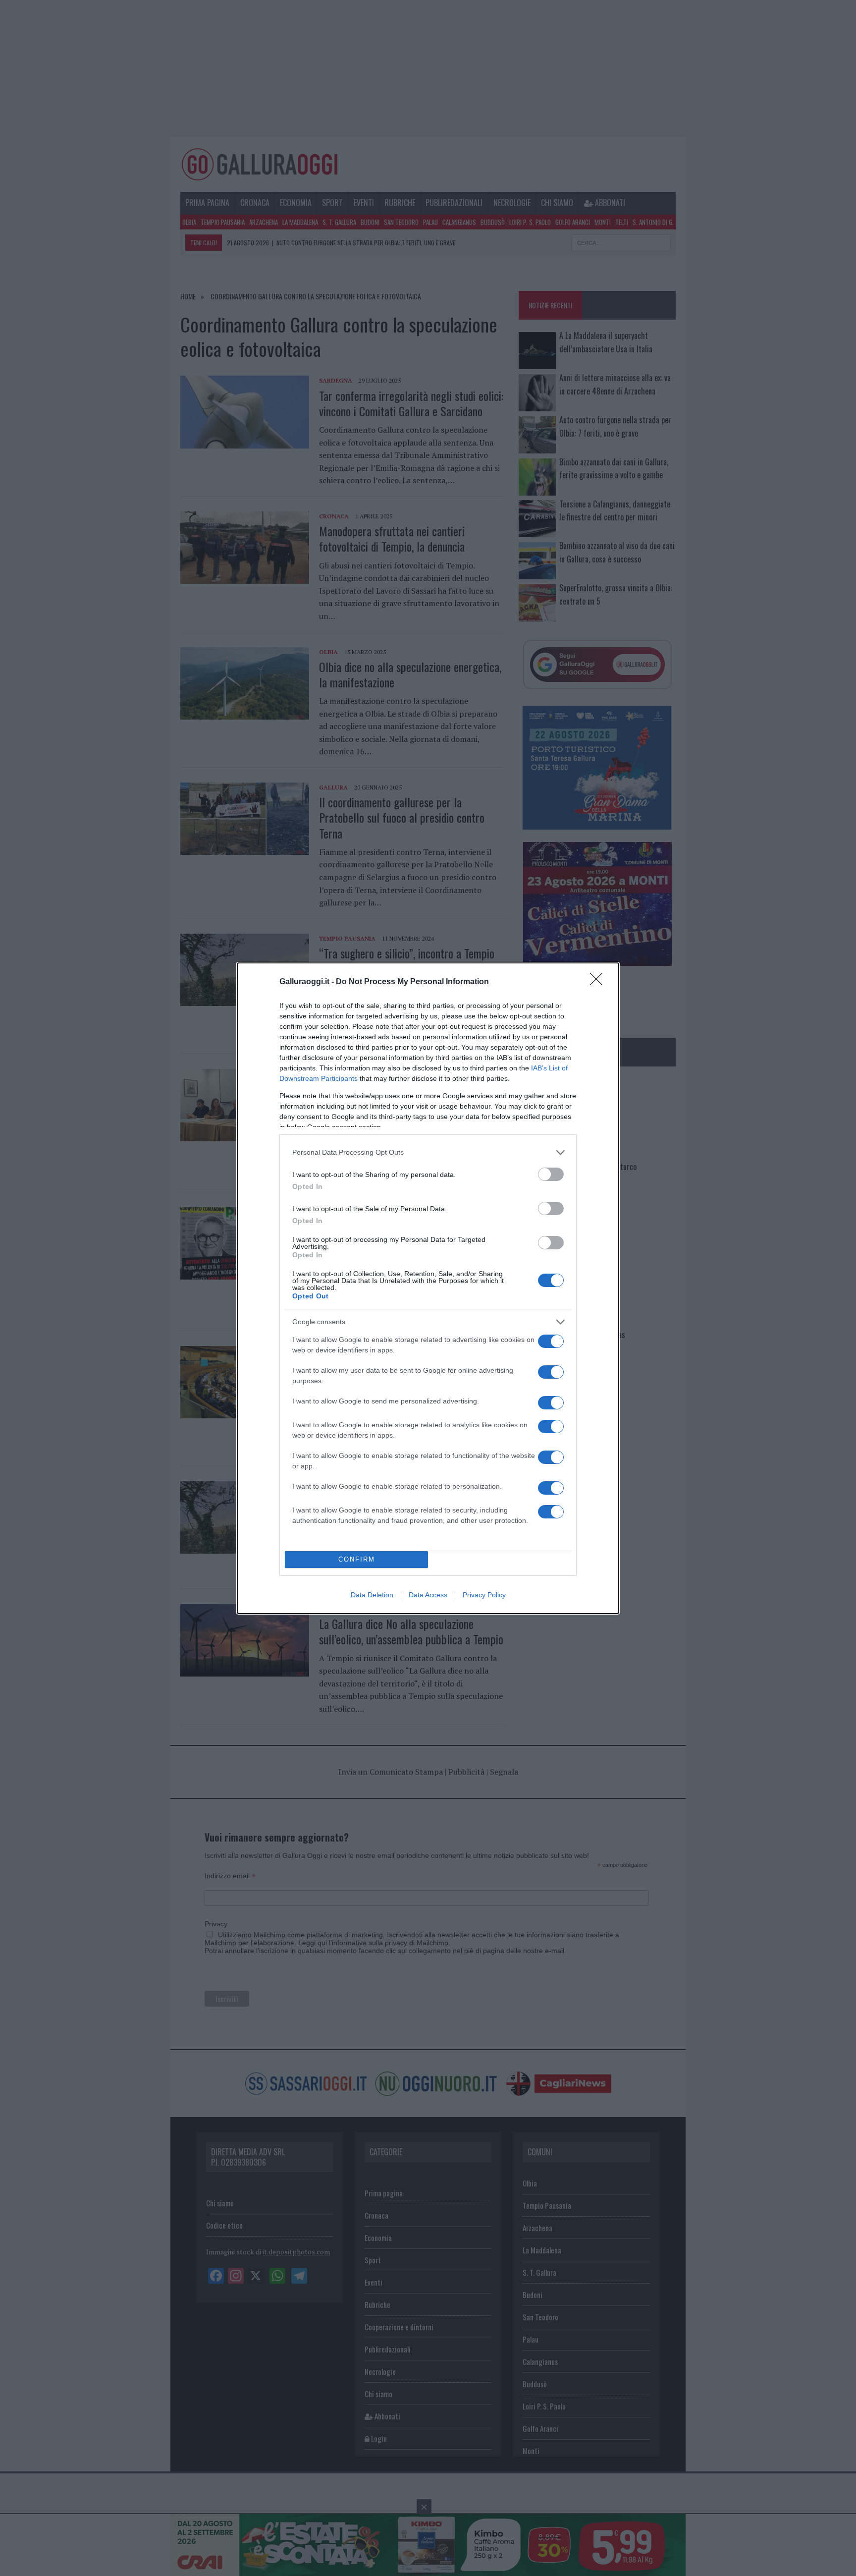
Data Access (428, 1595)
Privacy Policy (484, 1595)
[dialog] (428, 1288)
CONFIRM (357, 1559)
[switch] (551, 1174)
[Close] (599, 982)
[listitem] (428, 1152)
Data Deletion (372, 1595)
